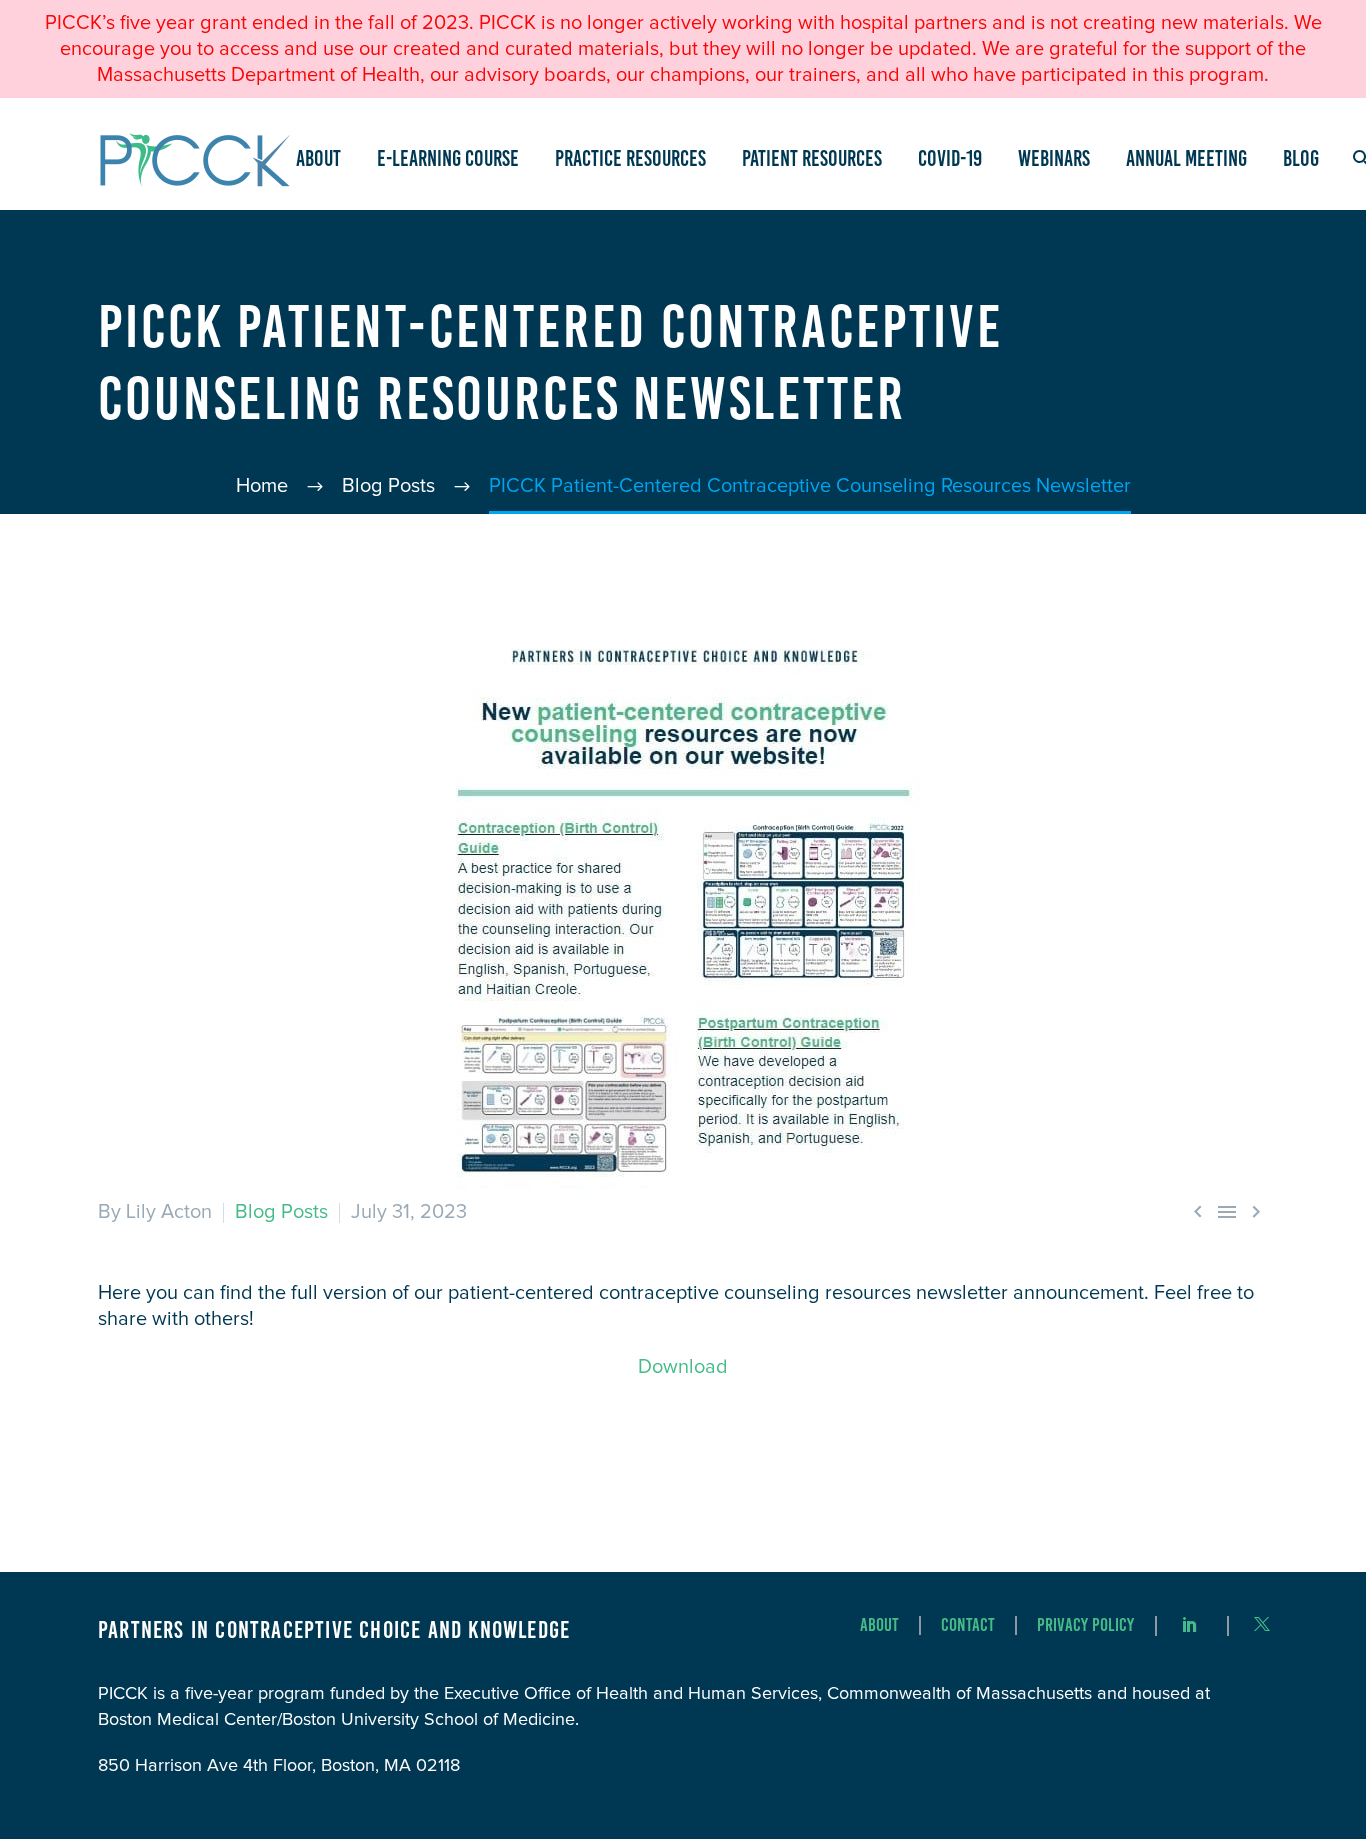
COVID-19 (950, 158)
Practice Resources (630, 158)
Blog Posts (281, 1212)
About (318, 158)
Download (683, 1367)
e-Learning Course (448, 158)
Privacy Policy (1085, 1625)
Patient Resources (812, 158)
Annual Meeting (1186, 158)
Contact (968, 1625)
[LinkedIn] (1190, 1624)
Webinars (1054, 158)
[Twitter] (1262, 1624)
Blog (1301, 158)
